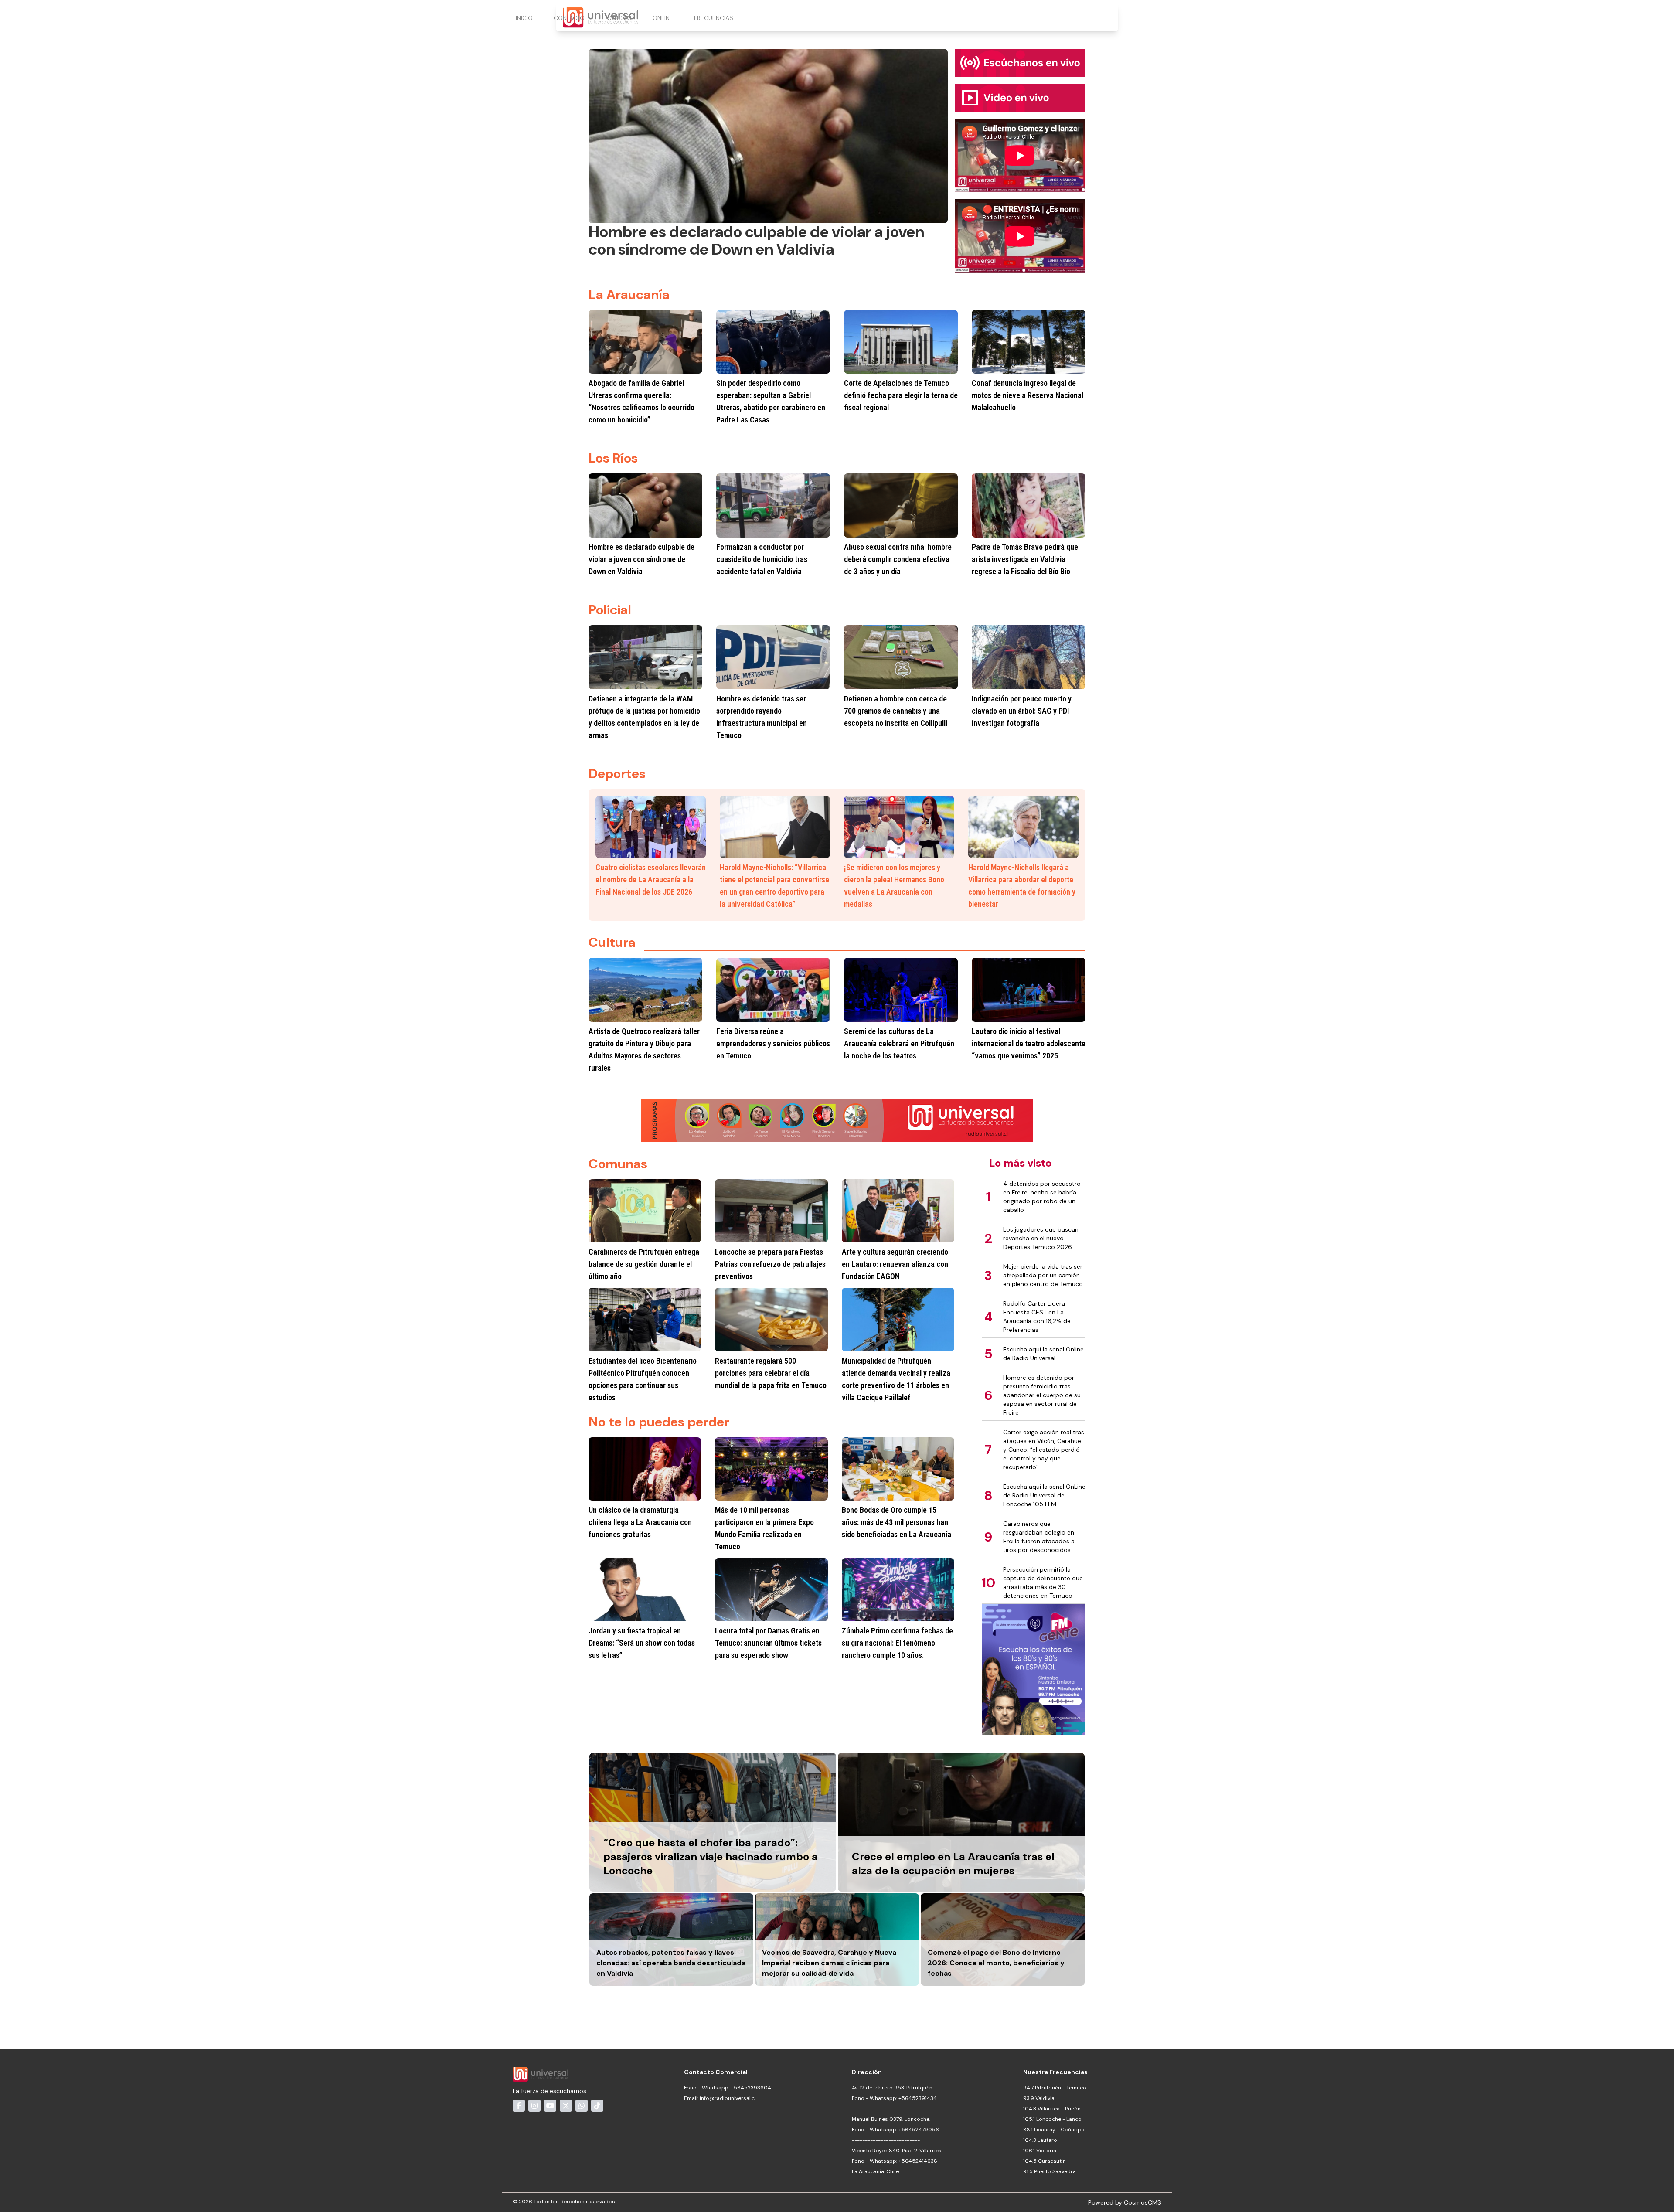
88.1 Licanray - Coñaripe (1054, 2130)
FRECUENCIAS (714, 18)
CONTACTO (569, 18)
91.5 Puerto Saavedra (1050, 2171)
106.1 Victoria (1040, 2151)
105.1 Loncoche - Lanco (1052, 2119)
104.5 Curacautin (1045, 2161)
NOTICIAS (619, 18)
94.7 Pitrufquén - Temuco (1055, 2088)
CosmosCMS (1143, 2202)
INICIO (524, 18)
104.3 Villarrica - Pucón (1052, 2109)
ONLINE (663, 18)
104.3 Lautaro (1040, 2140)
